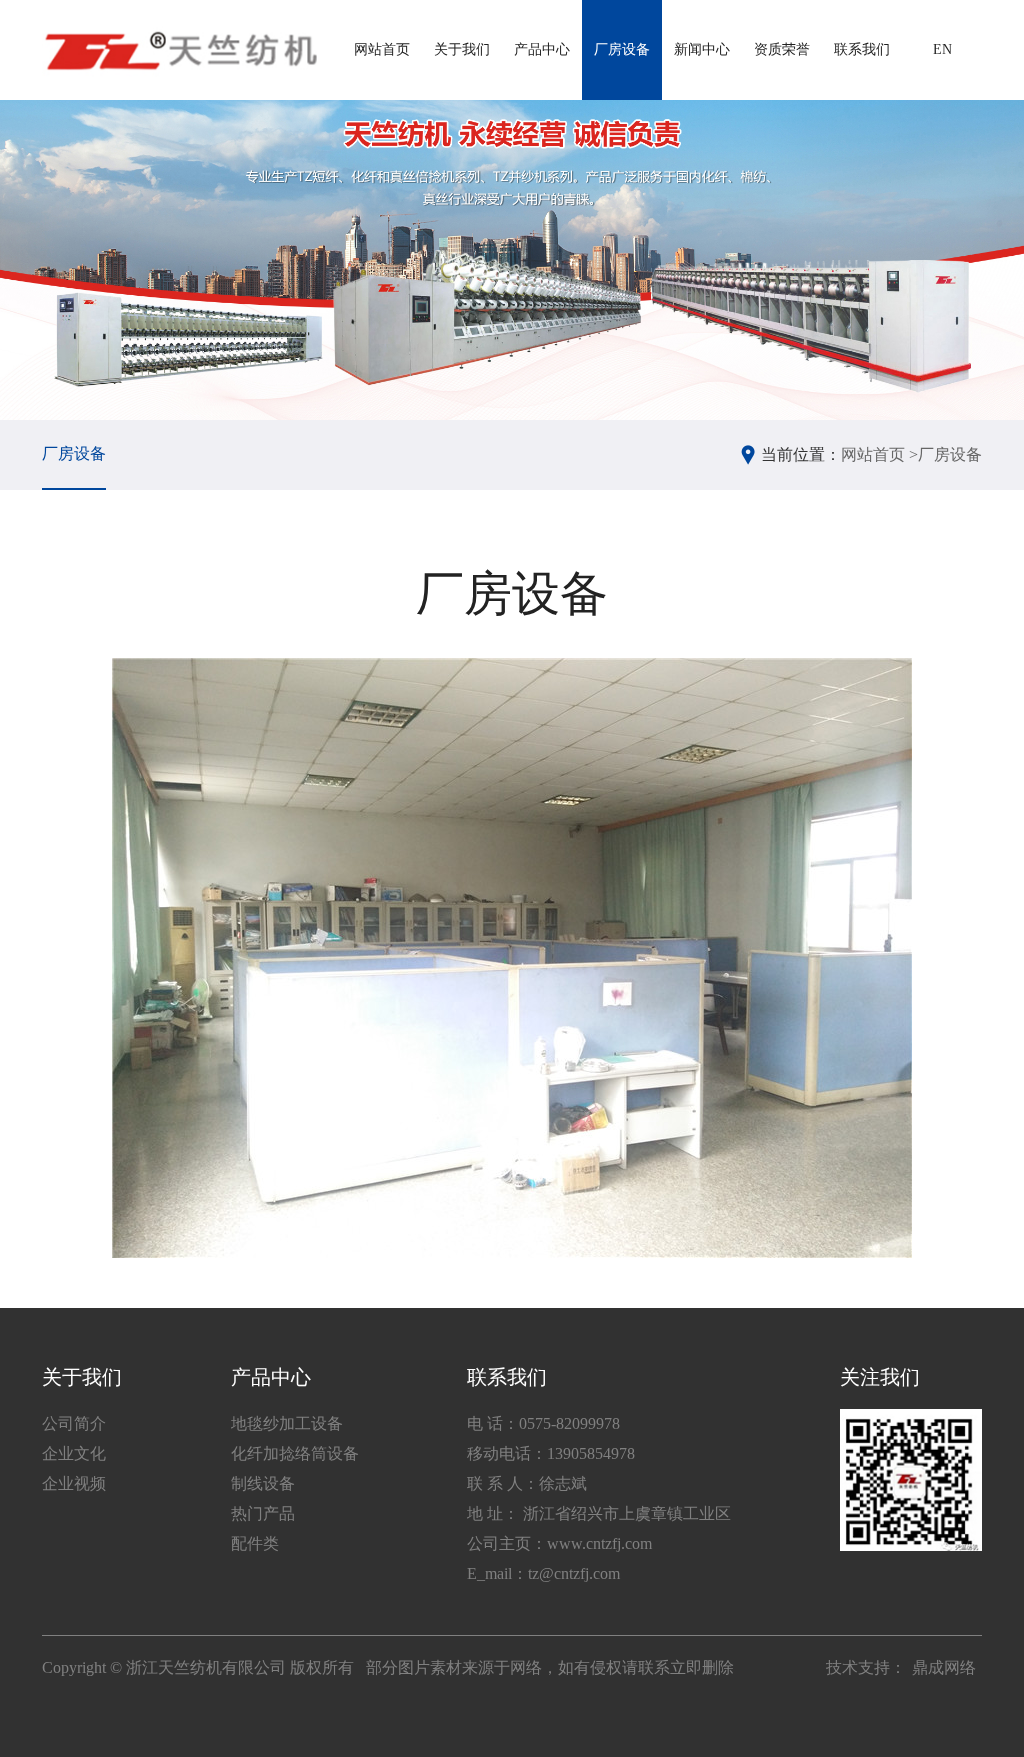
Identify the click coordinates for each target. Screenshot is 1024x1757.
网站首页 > (879, 454)
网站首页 (382, 49)
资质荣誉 (782, 49)
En (942, 49)
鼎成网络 (944, 1667)
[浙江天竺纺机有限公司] (179, 50)
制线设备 (263, 1483)
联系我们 (862, 49)
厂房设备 (622, 49)
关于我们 (462, 49)
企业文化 (74, 1453)
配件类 (255, 1543)
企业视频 (74, 1483)
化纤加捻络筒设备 (295, 1453)
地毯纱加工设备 (287, 1423)
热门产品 (263, 1513)
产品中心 (542, 49)
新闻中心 (702, 49)
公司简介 (74, 1423)
